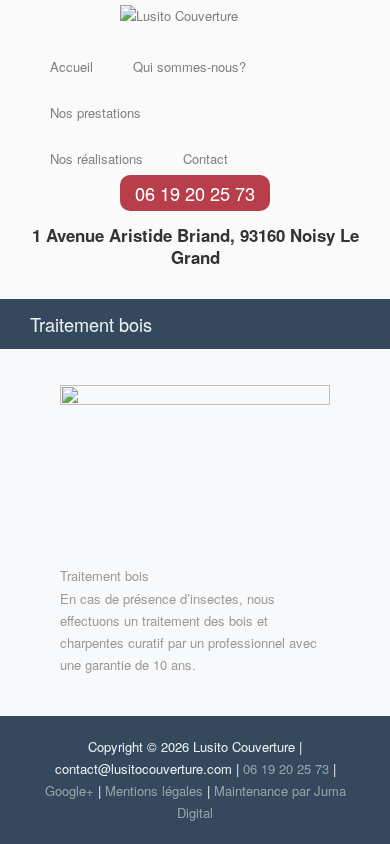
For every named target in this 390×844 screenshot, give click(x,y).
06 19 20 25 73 (195, 193)
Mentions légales (154, 790)
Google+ (69, 790)
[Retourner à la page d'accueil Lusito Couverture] (179, 16)
